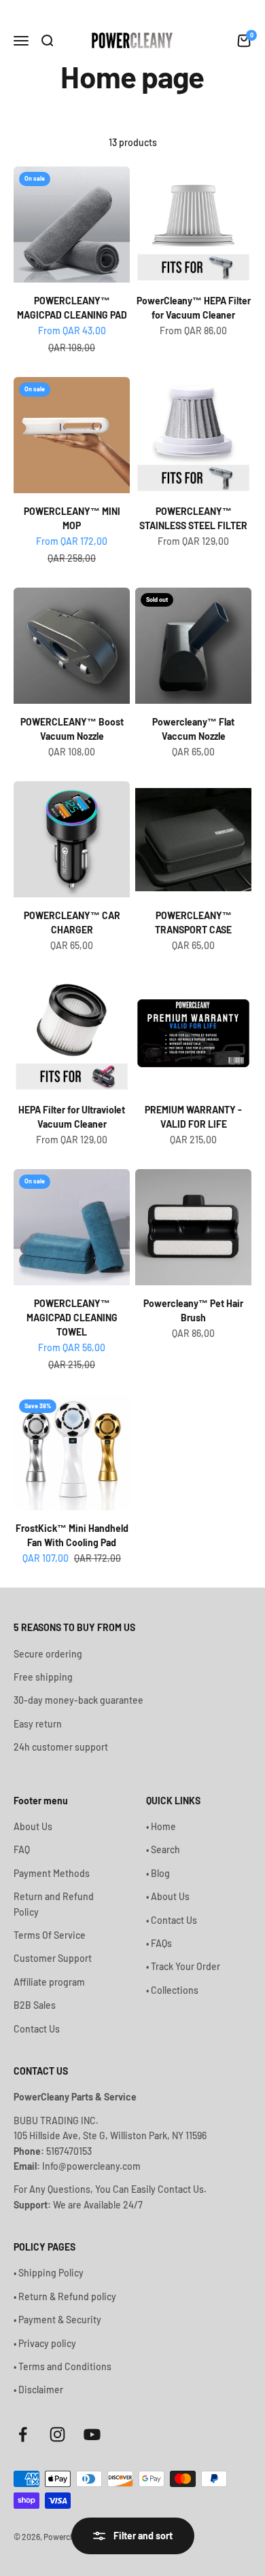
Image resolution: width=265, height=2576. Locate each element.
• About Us (168, 1896)
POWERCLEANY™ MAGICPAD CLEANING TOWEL (72, 1318)
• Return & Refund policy (65, 2296)
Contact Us (37, 2029)
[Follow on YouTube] (92, 2434)
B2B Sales (35, 2005)
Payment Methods (52, 1873)
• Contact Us (172, 1920)
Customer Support (53, 1958)
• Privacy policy (45, 2343)
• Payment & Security (57, 2320)
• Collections (172, 1990)
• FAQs (159, 1943)
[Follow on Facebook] (23, 2434)
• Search (163, 1849)
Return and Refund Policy (54, 1904)
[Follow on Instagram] (57, 2434)
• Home (161, 1826)
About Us (33, 1826)
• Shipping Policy (49, 2273)
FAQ (22, 1849)
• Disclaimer (38, 2390)
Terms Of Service (50, 1935)
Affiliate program (49, 1982)
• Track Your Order (183, 1966)
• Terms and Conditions (63, 2366)
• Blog (158, 1873)
